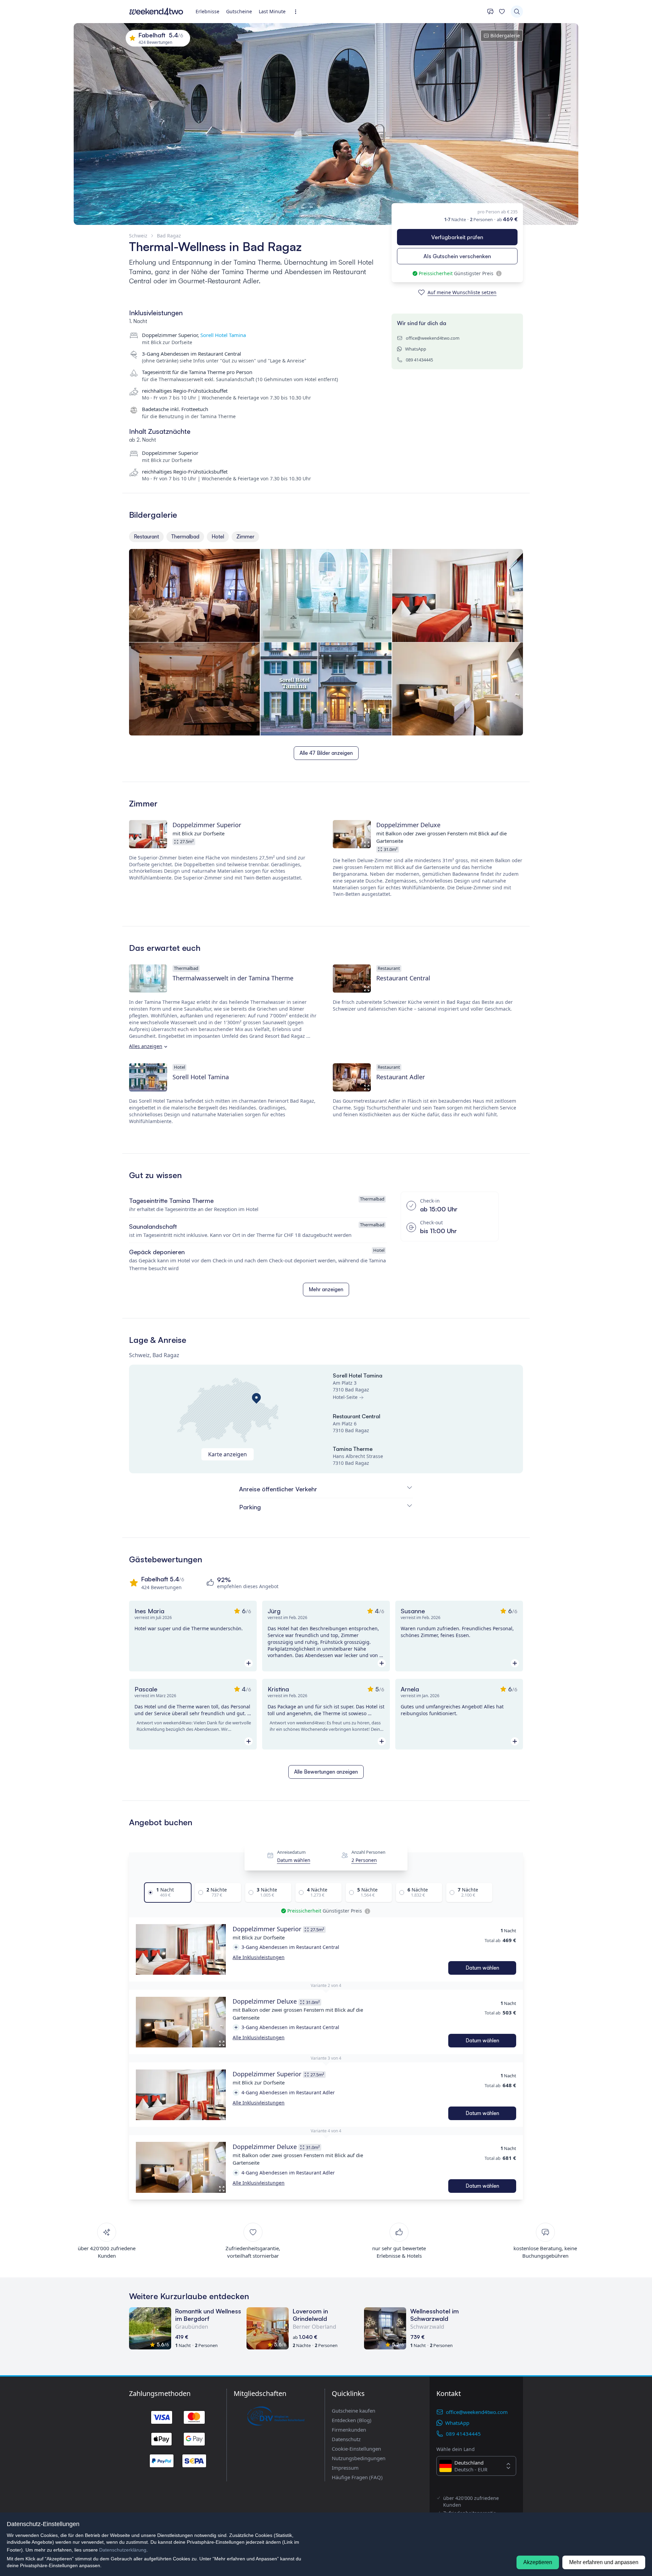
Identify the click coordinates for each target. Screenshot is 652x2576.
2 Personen (364, 1860)
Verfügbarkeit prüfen (457, 237)
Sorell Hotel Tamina (223, 335)
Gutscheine (239, 11)
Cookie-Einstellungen (356, 2449)
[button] (181, 1950)
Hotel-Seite (345, 1397)
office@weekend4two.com (433, 338)
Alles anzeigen (146, 1046)
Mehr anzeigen (326, 1289)
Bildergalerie (505, 35)
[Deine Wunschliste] (502, 12)
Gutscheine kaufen (354, 2411)
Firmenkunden (349, 2430)
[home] (156, 12)
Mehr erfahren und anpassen (604, 2562)
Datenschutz (346, 2439)
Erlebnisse (207, 11)
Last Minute (272, 11)
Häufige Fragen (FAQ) (357, 2477)
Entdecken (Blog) (352, 2420)
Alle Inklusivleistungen (259, 1957)
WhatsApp (416, 349)
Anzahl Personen (368, 1852)
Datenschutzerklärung (123, 2550)
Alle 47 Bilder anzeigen (326, 753)
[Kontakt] (490, 12)
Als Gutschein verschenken (457, 256)
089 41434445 (419, 360)
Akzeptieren (538, 2562)
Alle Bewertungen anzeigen (326, 1772)
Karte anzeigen (228, 1454)
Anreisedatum (291, 1852)
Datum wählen (294, 1860)
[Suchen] (517, 12)
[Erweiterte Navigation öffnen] (298, 12)
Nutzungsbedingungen (359, 2458)
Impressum (345, 2468)
